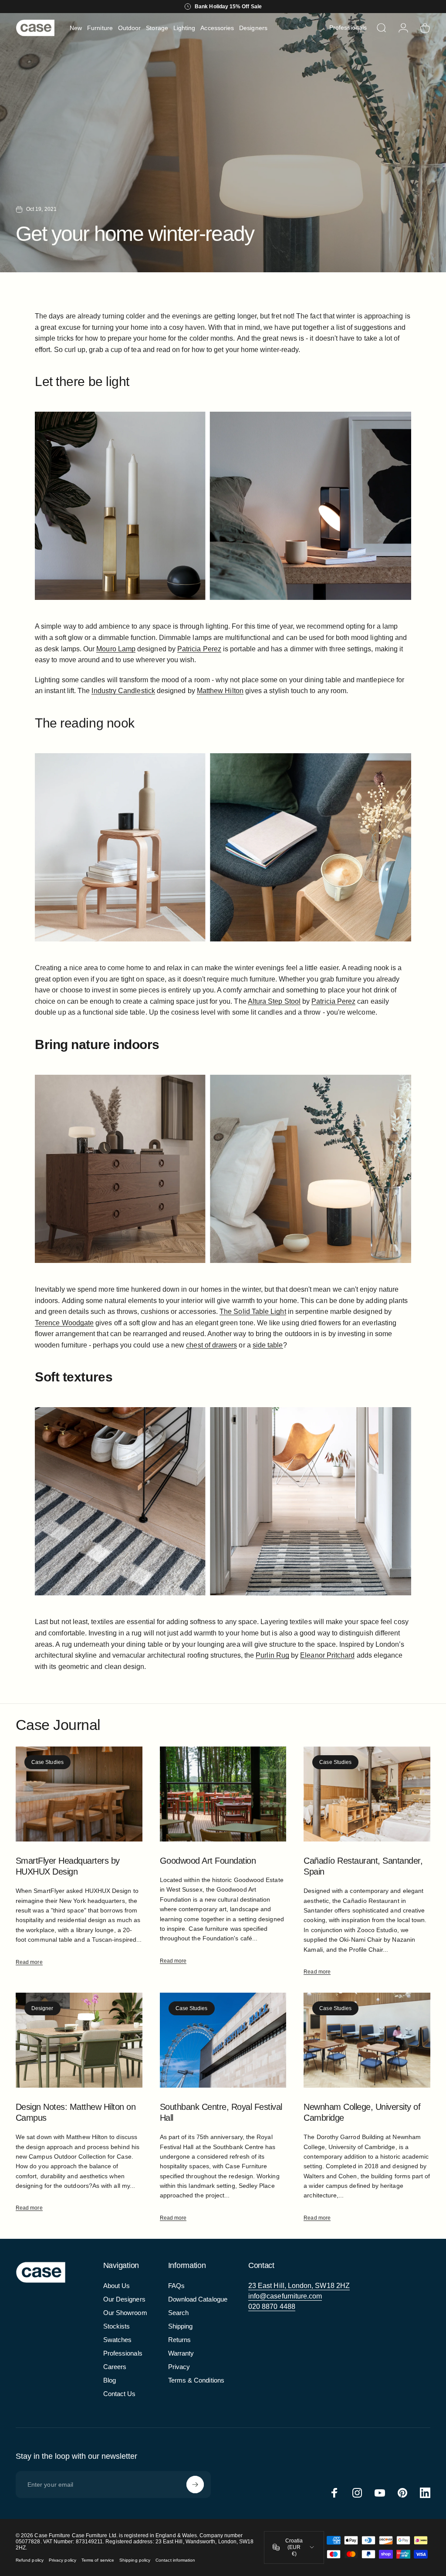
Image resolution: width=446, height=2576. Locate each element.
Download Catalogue (198, 2299)
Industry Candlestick (123, 691)
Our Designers (124, 2299)
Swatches (118, 2340)
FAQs (176, 2286)
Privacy (179, 2367)
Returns (180, 2340)
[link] (299, 2286)
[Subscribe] (195, 2485)
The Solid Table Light (253, 1312)
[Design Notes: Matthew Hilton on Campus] (79, 2040)
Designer (42, 2008)
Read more (29, 1962)
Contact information (175, 2560)
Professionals (123, 2353)
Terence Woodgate (64, 1323)
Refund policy (30, 2560)
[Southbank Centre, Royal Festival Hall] (223, 2040)
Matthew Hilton (220, 691)
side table (268, 1345)
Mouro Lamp (116, 649)
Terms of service (98, 2560)
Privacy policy (63, 2560)
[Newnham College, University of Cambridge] (367, 2040)
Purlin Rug (272, 1655)
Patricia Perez (199, 649)
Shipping (181, 2326)
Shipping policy (135, 2560)
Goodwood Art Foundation (208, 1861)
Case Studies (47, 1762)
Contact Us (120, 2394)
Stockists (117, 2326)
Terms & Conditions (196, 2380)
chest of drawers (211, 1345)
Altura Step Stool (274, 1001)
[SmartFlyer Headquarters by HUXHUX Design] (79, 1794)
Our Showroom (125, 2313)
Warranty (181, 2353)
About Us (117, 2286)
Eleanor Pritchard (327, 1655)
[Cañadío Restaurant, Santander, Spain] (367, 1794)
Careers (115, 2367)
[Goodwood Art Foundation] (223, 1794)
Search (178, 2313)
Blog (110, 2380)
